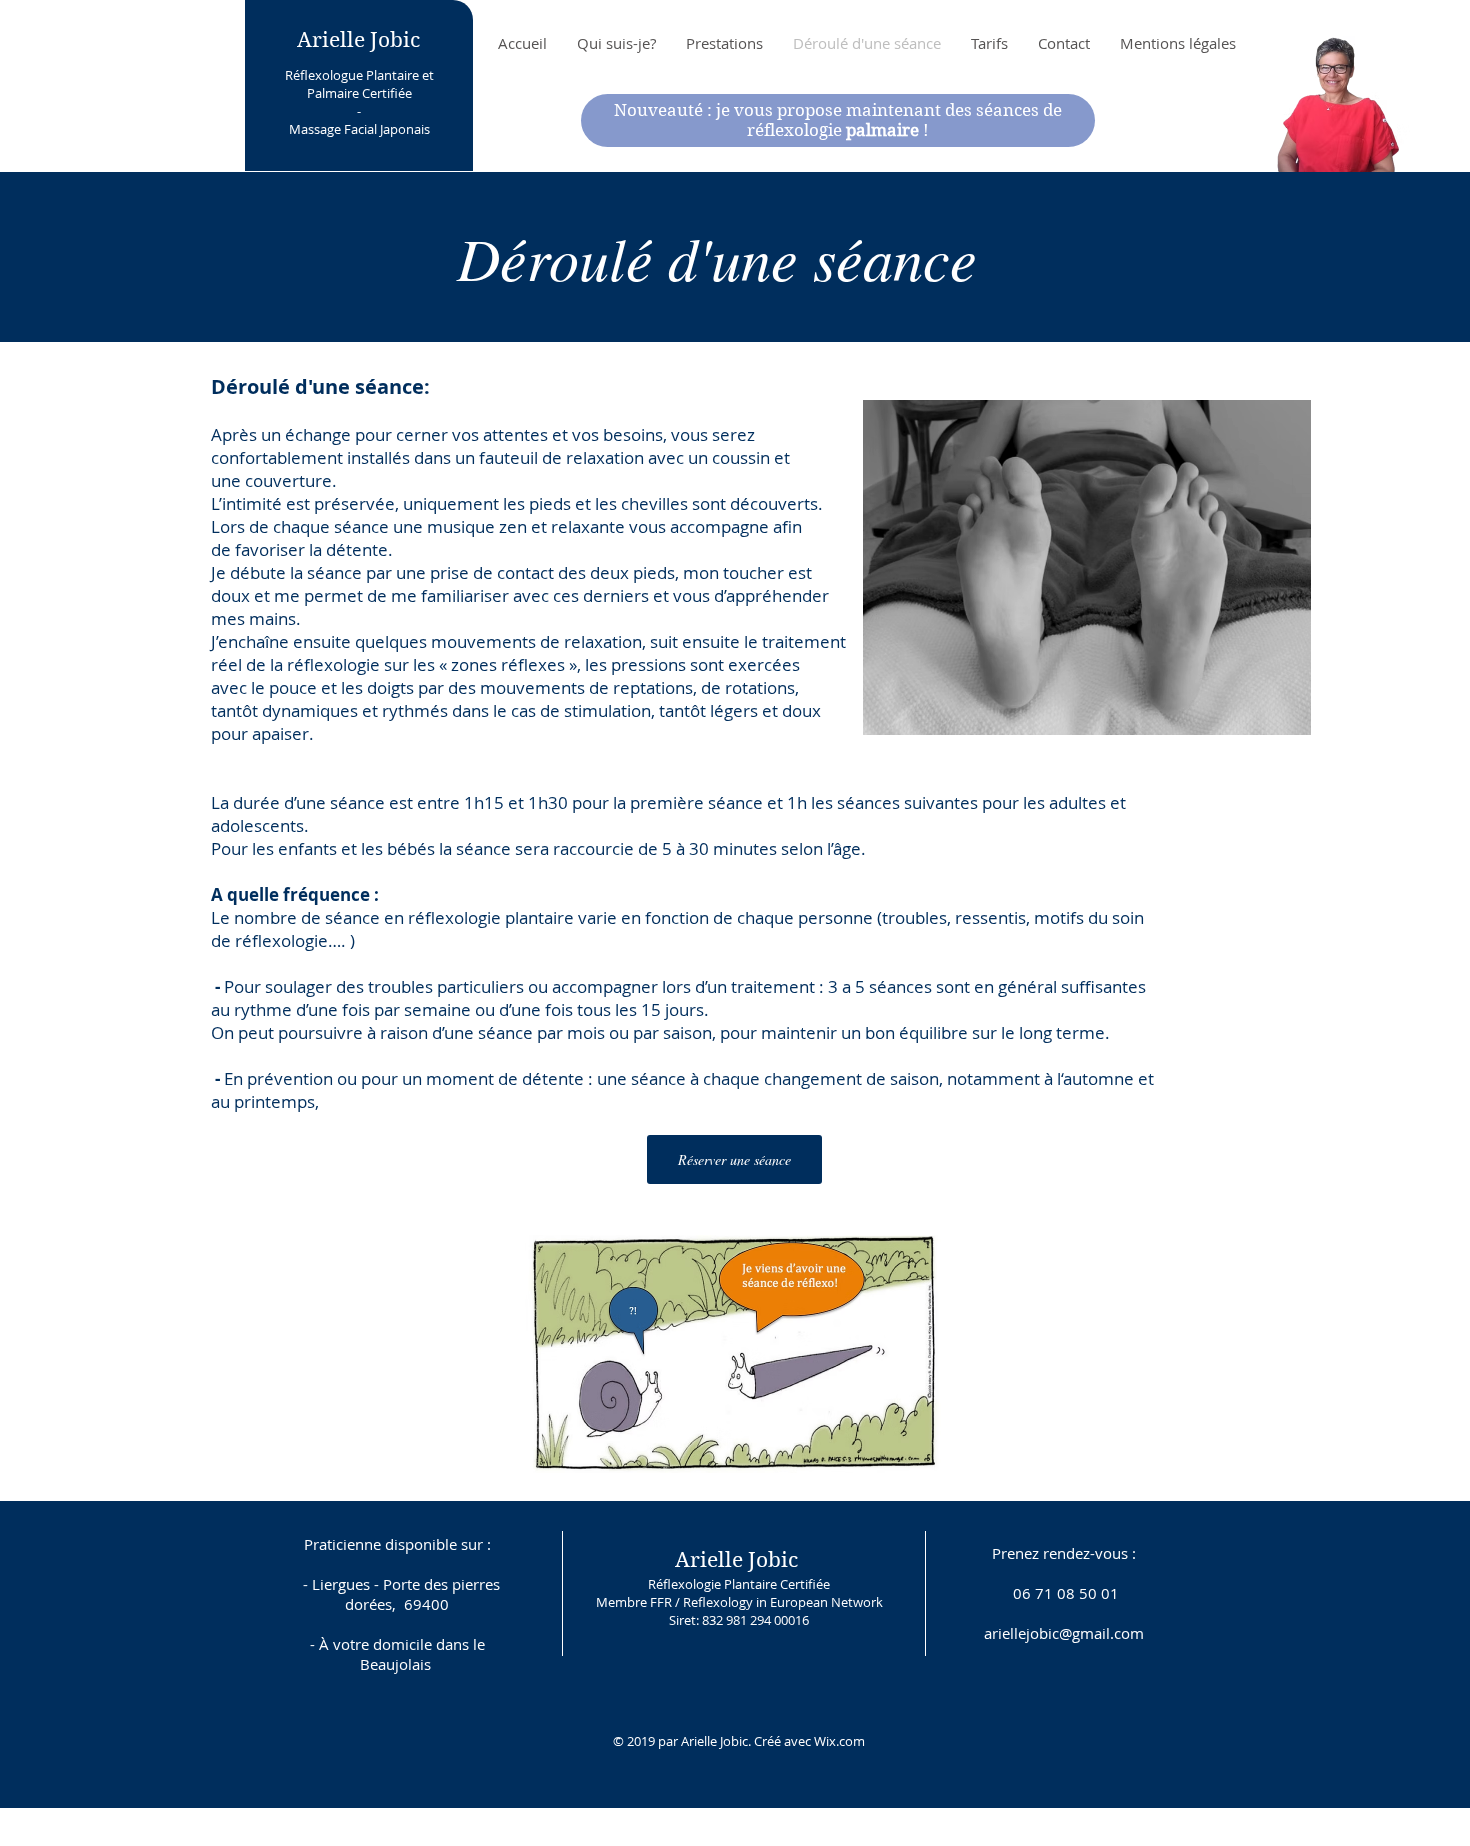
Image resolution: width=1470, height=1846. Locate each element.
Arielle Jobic (358, 40)
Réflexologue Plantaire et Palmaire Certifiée (359, 84)
